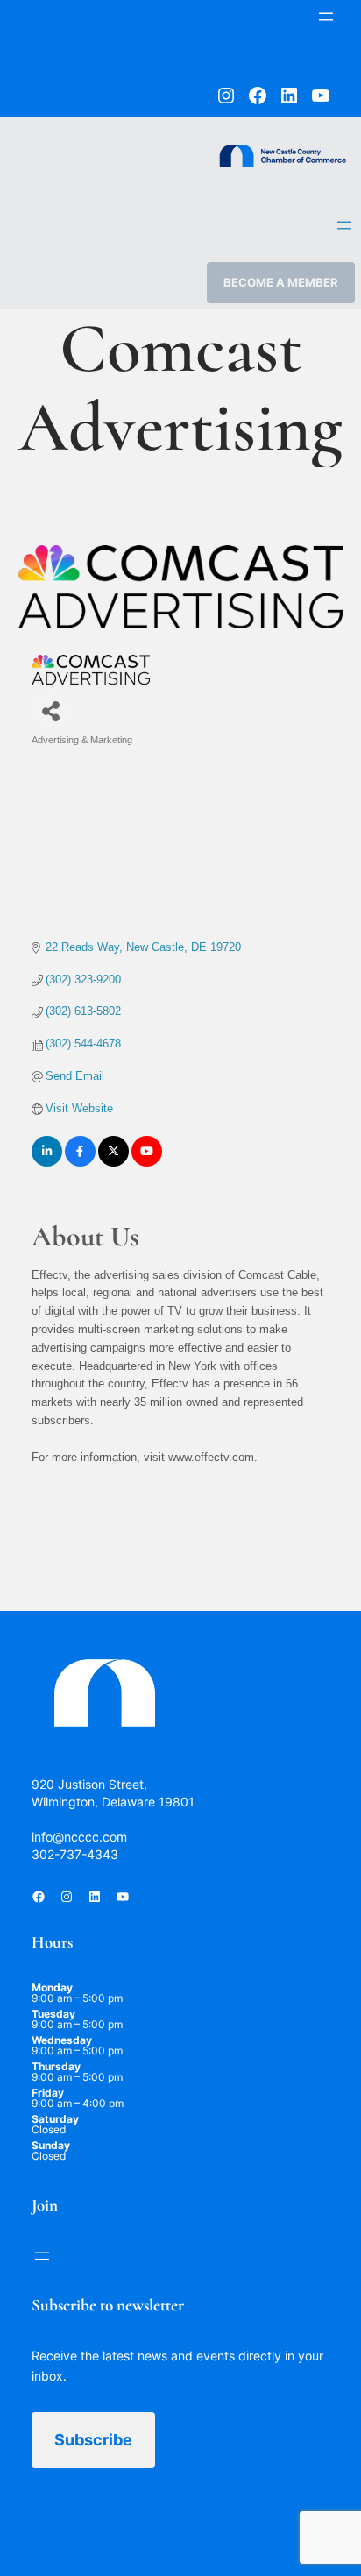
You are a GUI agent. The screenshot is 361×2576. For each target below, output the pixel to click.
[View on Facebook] (80, 1163)
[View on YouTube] (147, 1163)
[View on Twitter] (113, 1163)
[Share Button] (51, 711)
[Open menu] (326, 17)
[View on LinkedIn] (47, 1163)
